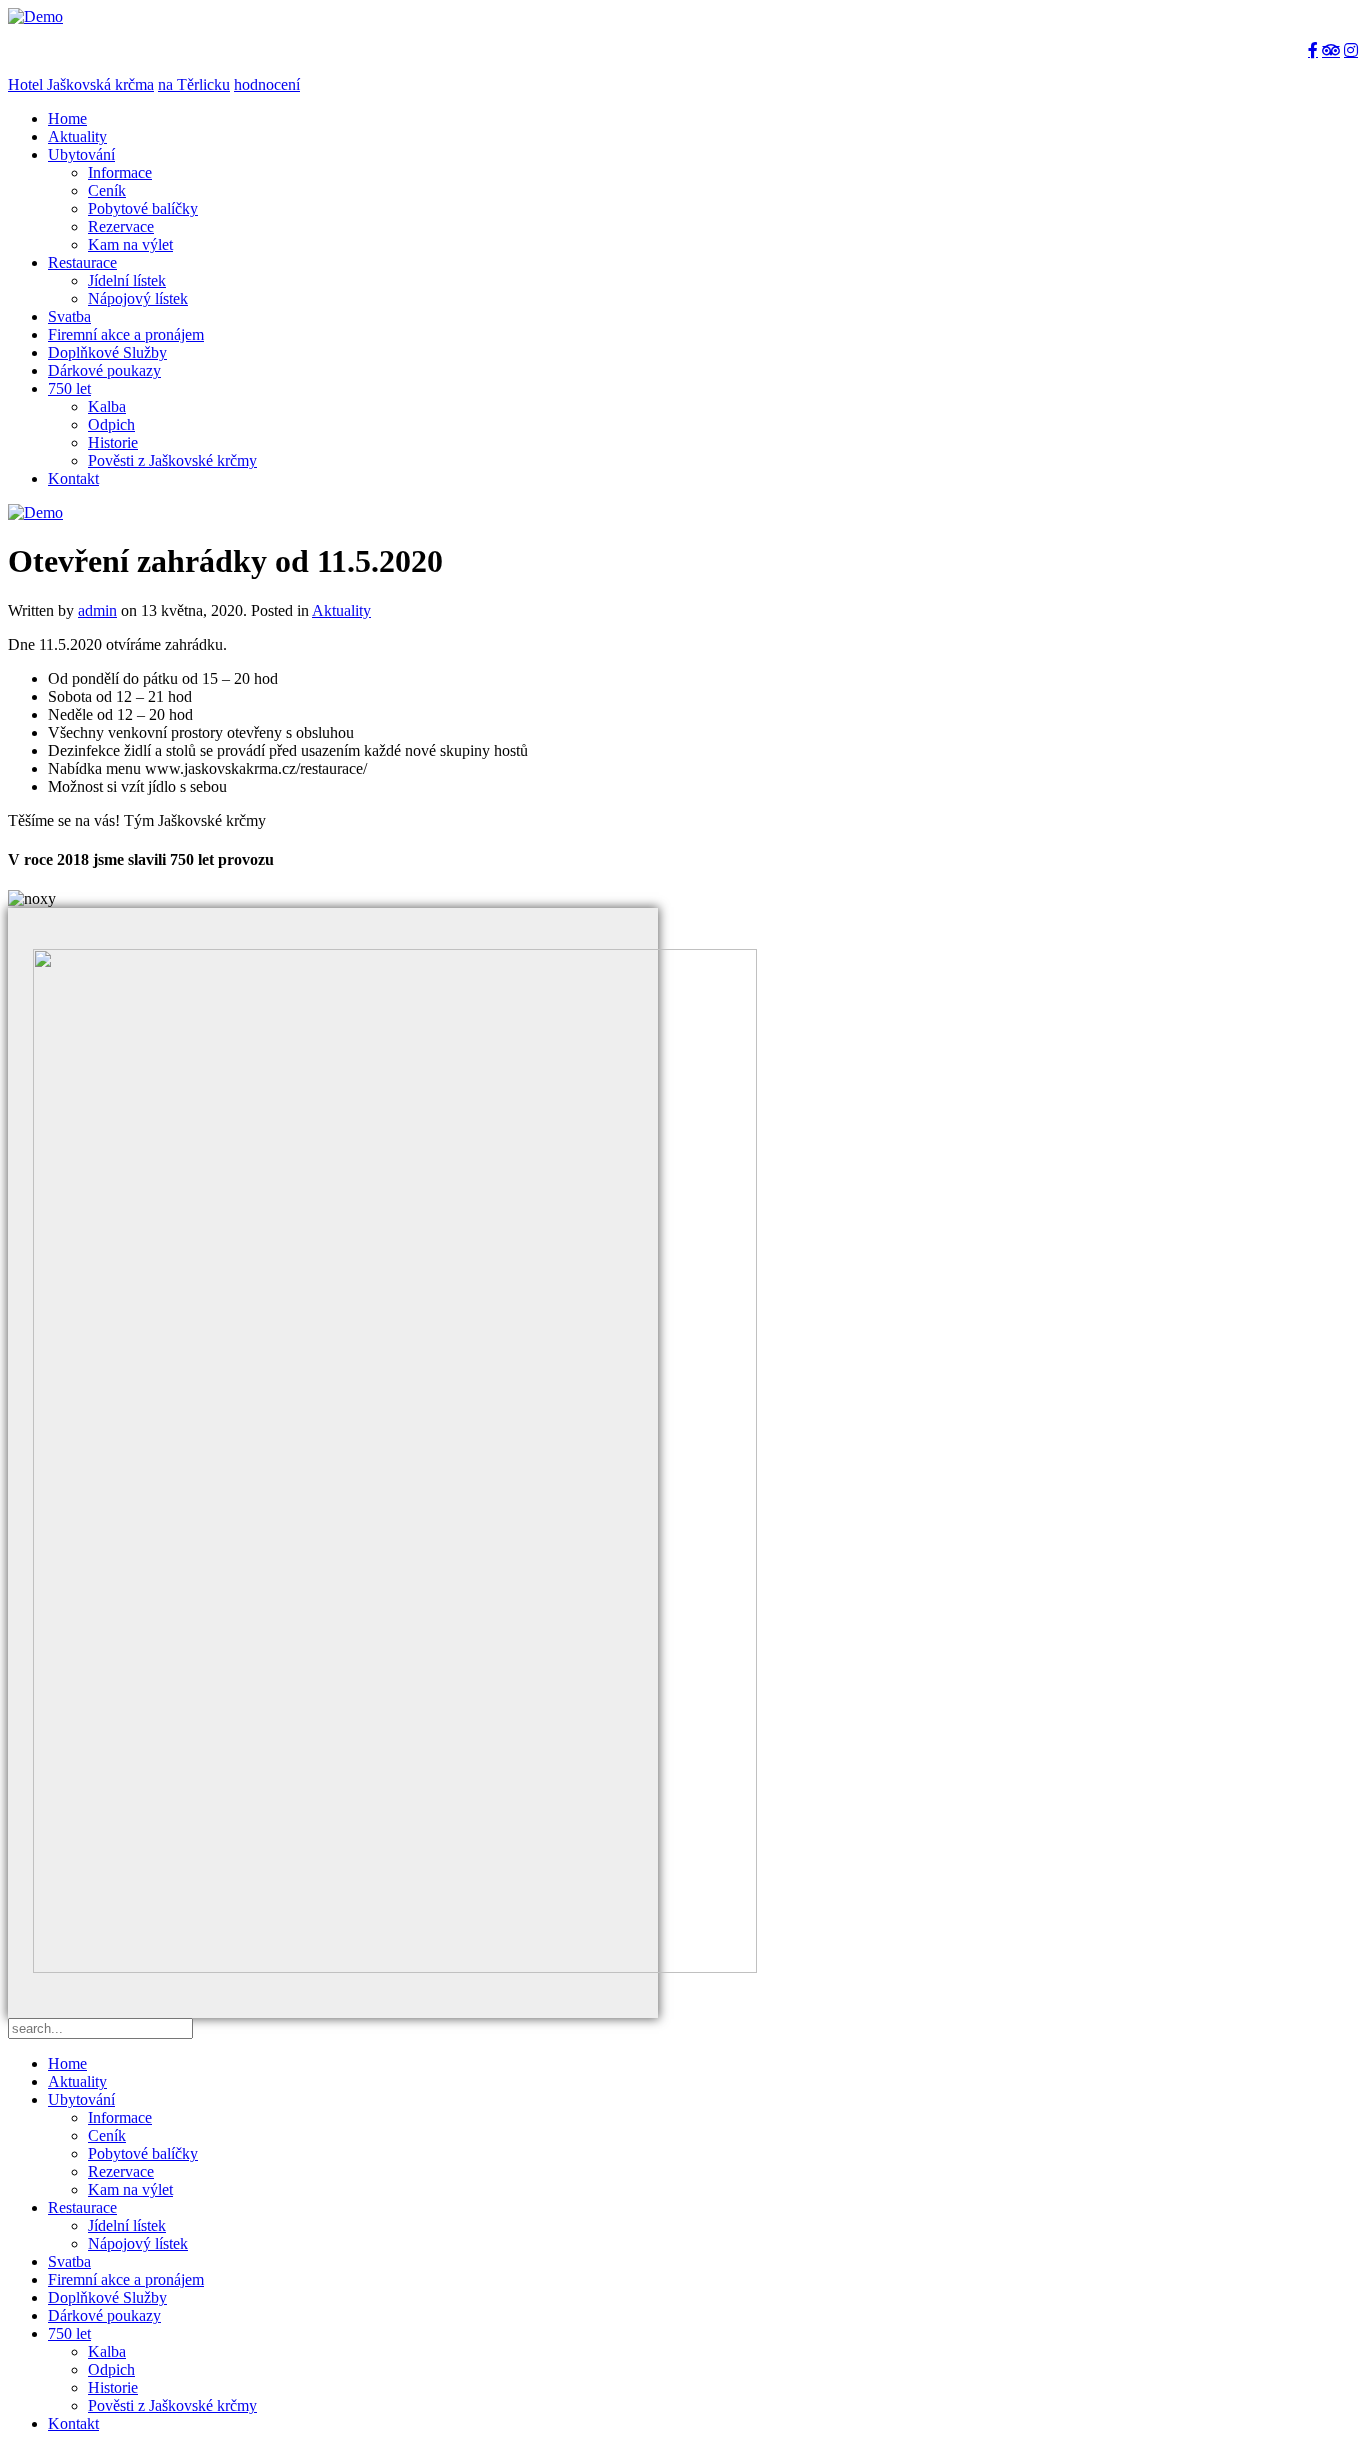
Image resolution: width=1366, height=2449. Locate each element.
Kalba (107, 406)
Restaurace (82, 262)
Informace (120, 172)
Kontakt (73, 478)
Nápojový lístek (138, 298)
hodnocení (267, 84)
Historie (113, 442)
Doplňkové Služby (107, 352)
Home (67, 118)
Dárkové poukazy (104, 370)
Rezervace (121, 226)
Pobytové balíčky (143, 208)
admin (97, 610)
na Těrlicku (194, 84)
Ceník (107, 190)
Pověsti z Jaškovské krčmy (172, 460)
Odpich (111, 424)
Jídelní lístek (127, 280)
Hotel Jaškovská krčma (81, 84)
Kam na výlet (130, 244)
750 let (69, 388)
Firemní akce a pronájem (126, 334)
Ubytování (81, 154)
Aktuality (77, 136)
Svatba (69, 316)
